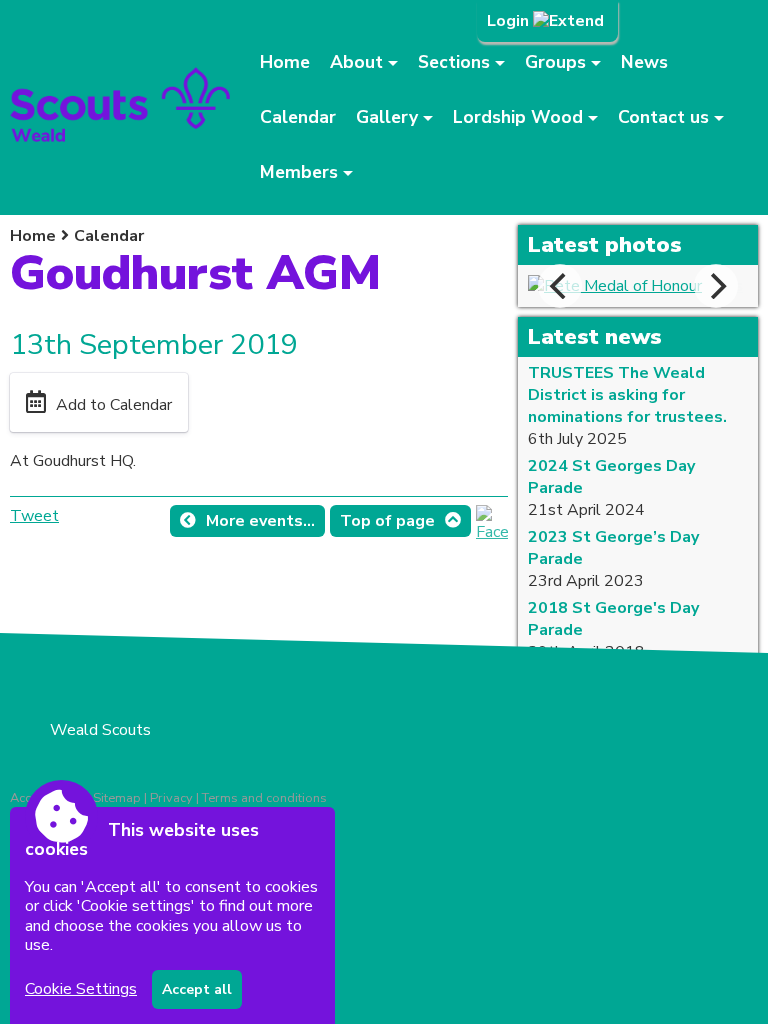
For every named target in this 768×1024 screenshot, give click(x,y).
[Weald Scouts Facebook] (492, 532)
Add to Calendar (114, 405)
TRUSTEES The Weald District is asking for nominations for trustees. (627, 395)
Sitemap (117, 798)
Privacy (171, 798)
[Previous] (560, 286)
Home (285, 62)
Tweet (34, 516)
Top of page (387, 521)
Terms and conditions (264, 798)
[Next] (716, 286)
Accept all (197, 989)
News (644, 62)
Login (510, 21)
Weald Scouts (100, 730)
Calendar (298, 117)
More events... (260, 521)
